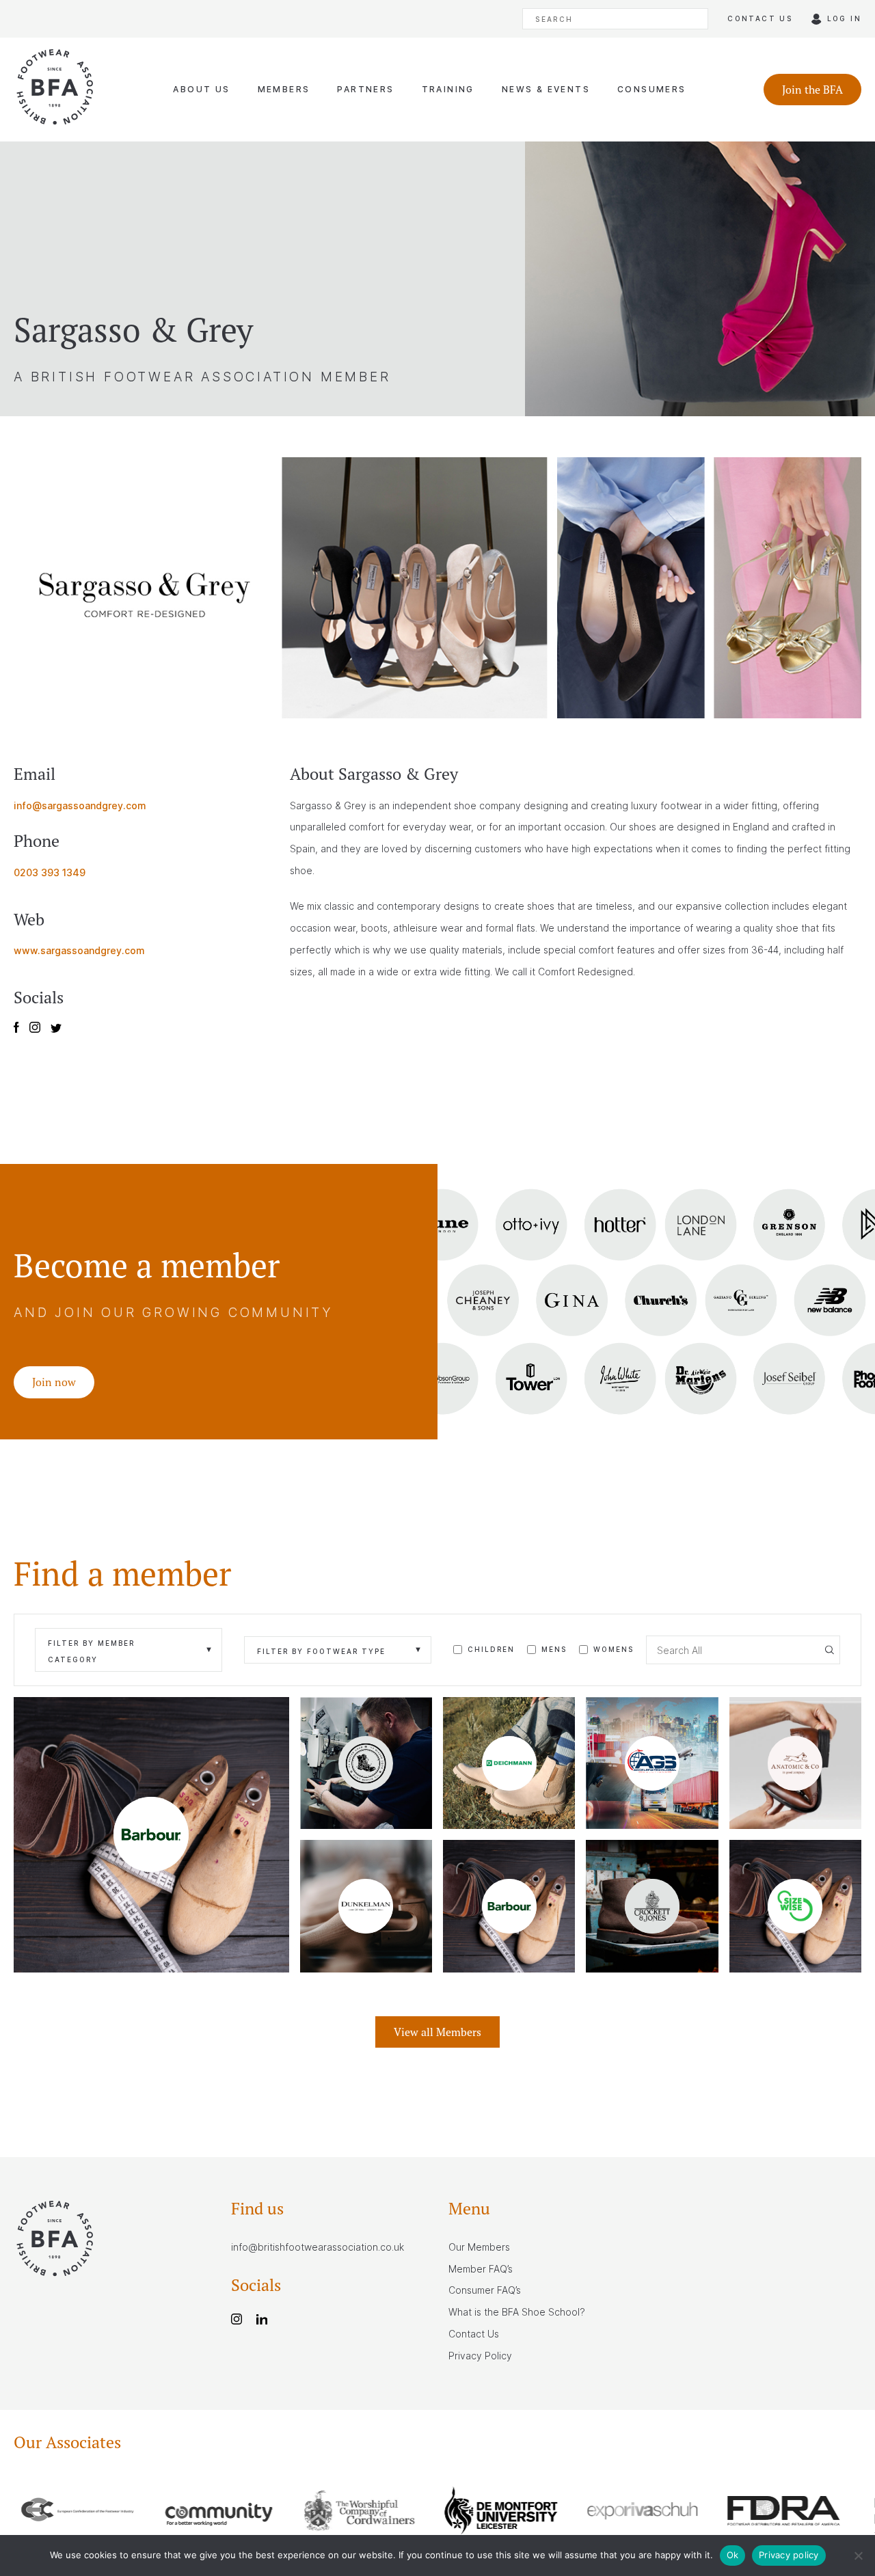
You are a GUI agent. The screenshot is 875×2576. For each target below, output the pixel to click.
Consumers (652, 89)
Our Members (479, 2247)
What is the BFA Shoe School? (517, 2312)
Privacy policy (789, 2555)
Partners (365, 89)
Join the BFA (812, 90)
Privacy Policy (480, 2356)
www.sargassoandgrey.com (79, 950)
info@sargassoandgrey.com (80, 805)
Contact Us (474, 2334)
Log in (844, 18)
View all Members (437, 2032)
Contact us (760, 18)
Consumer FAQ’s (485, 2290)
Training (448, 89)
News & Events (546, 89)
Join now (54, 1382)
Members (284, 89)
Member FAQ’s (481, 2269)
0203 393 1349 (50, 872)
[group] (84, 2513)
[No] (858, 2555)
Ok (733, 2555)
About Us (201, 89)
